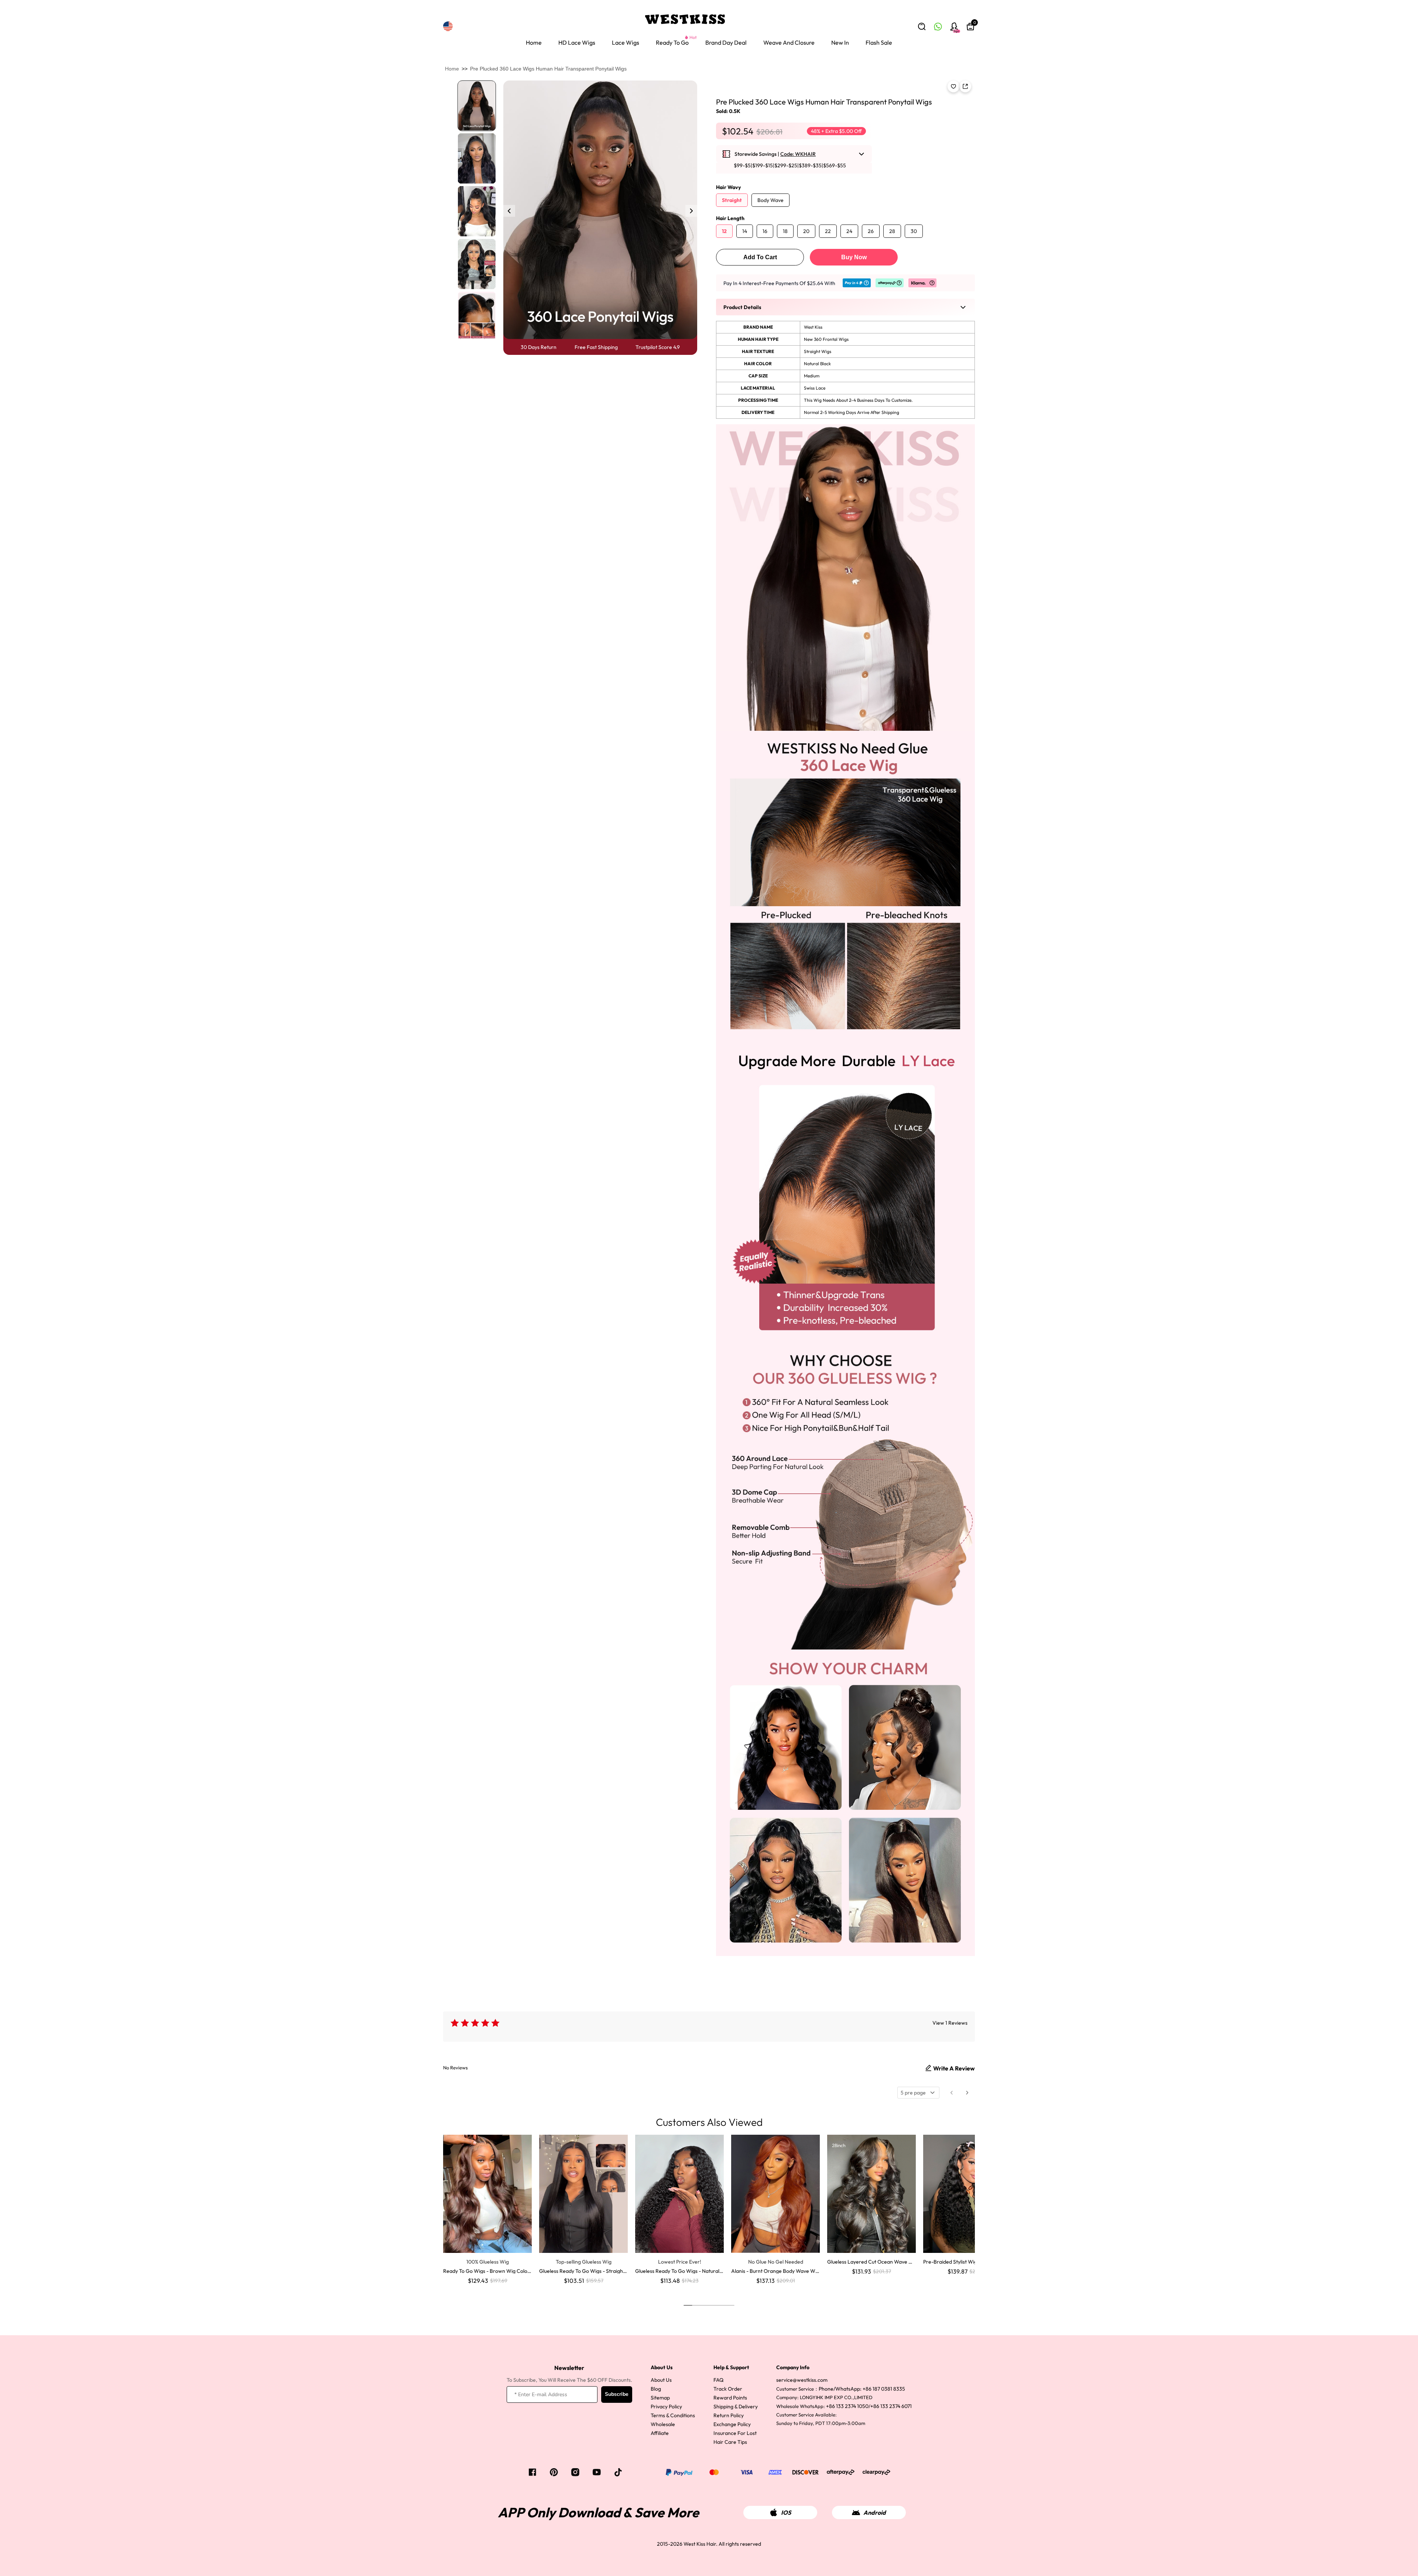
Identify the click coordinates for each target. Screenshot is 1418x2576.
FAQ (718, 2380)
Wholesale (663, 2424)
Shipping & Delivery (736, 2407)
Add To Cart (760, 257)
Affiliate (660, 2433)
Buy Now (854, 257)
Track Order (728, 2389)
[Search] (922, 27)
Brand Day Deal (726, 42)
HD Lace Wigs (577, 42)
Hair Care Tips (730, 2442)
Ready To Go (672, 42)
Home (534, 42)
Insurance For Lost (735, 2433)
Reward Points (730, 2398)
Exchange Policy (732, 2424)
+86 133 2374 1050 (847, 2406)
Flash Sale (879, 42)
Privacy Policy (666, 2407)
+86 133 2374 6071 (891, 2406)
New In (840, 42)
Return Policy (729, 2415)
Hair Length (730, 218)
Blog (656, 2389)
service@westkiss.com (802, 2380)
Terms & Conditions (673, 2415)
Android (875, 2512)
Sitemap (660, 2398)
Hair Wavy (728, 187)
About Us (661, 2380)
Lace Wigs (626, 42)
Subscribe (617, 2394)
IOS (786, 2512)
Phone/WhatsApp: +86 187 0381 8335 (862, 2389)
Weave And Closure (789, 42)
